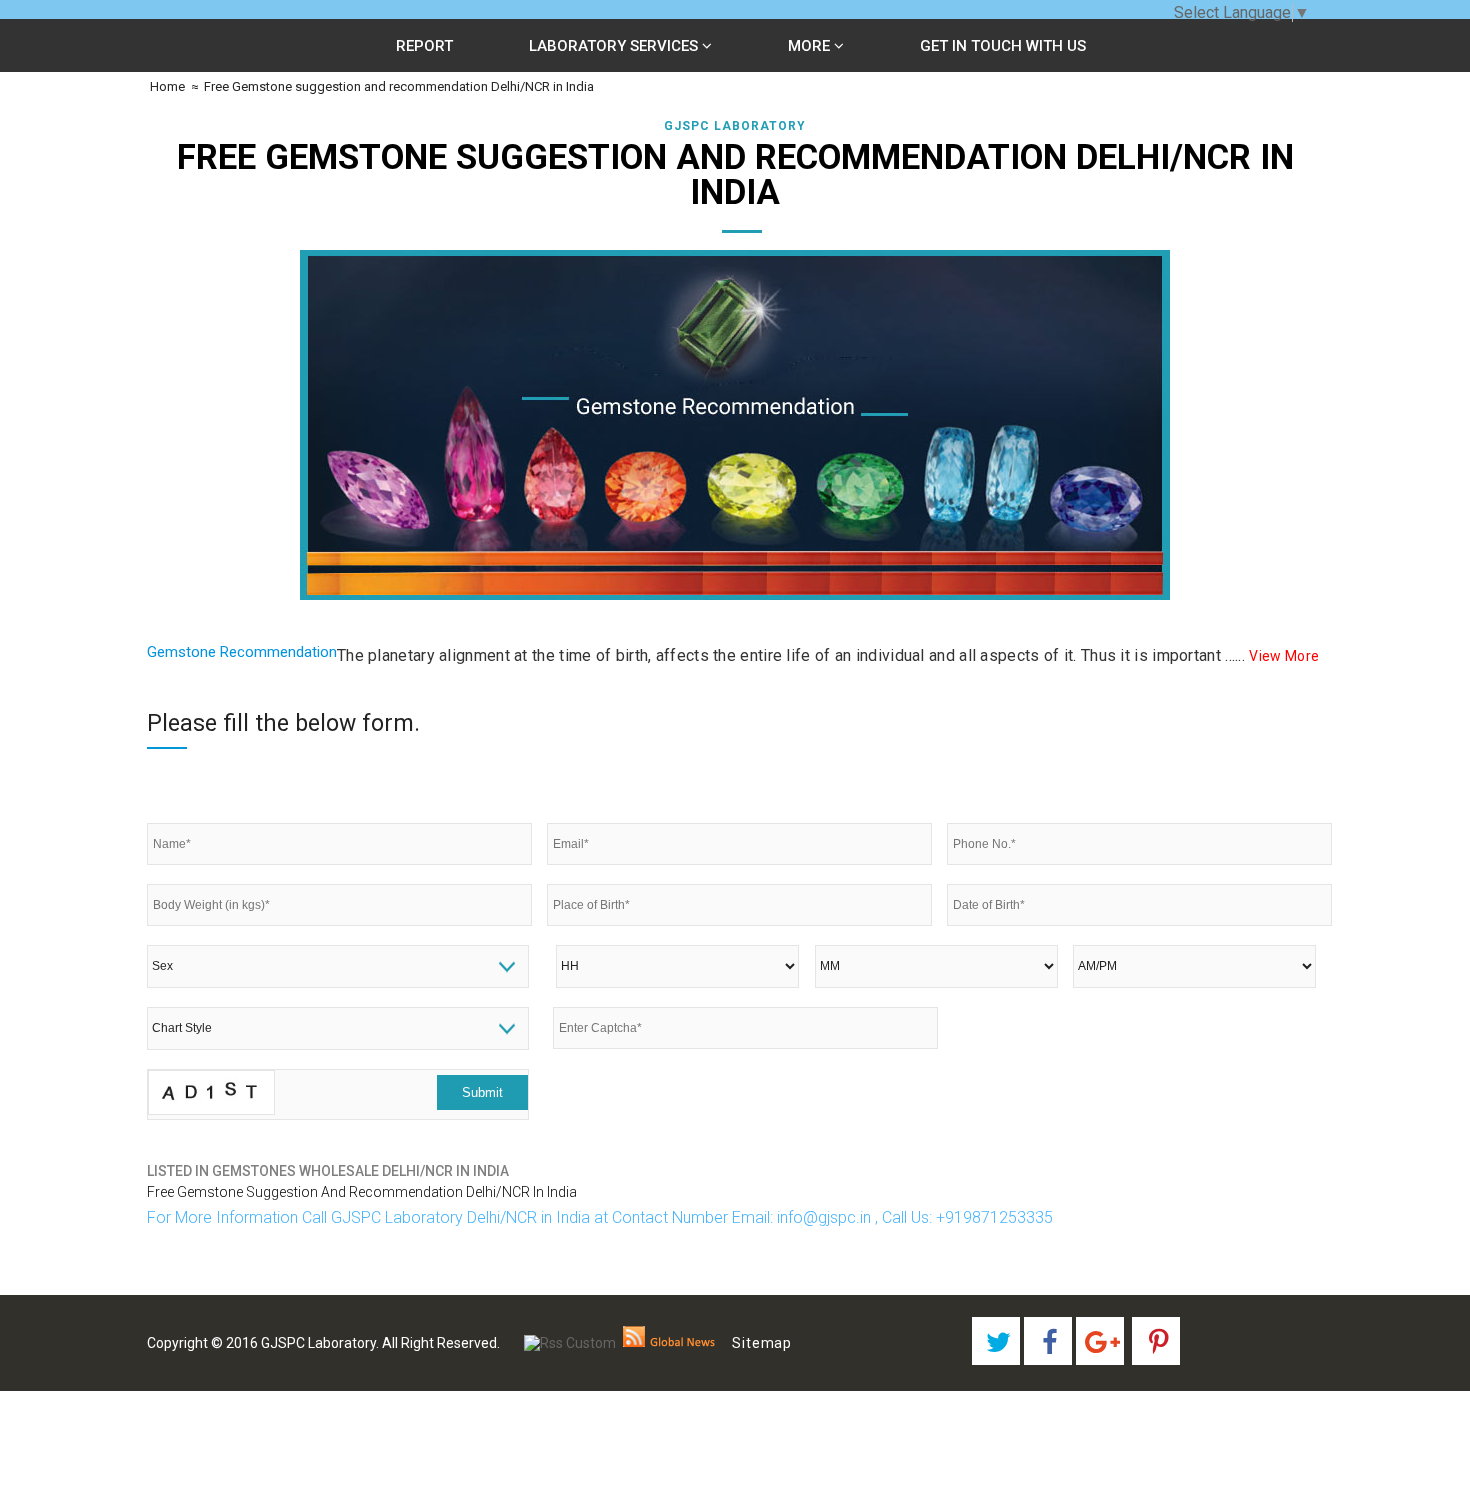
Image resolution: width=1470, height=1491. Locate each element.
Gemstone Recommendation (242, 652)
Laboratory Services (615, 46)
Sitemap (762, 1343)
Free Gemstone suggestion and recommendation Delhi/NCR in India (399, 86)
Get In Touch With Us (1003, 46)
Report (424, 46)
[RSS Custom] (570, 1343)
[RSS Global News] (669, 1343)
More (811, 46)
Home (166, 86)
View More (1284, 656)
